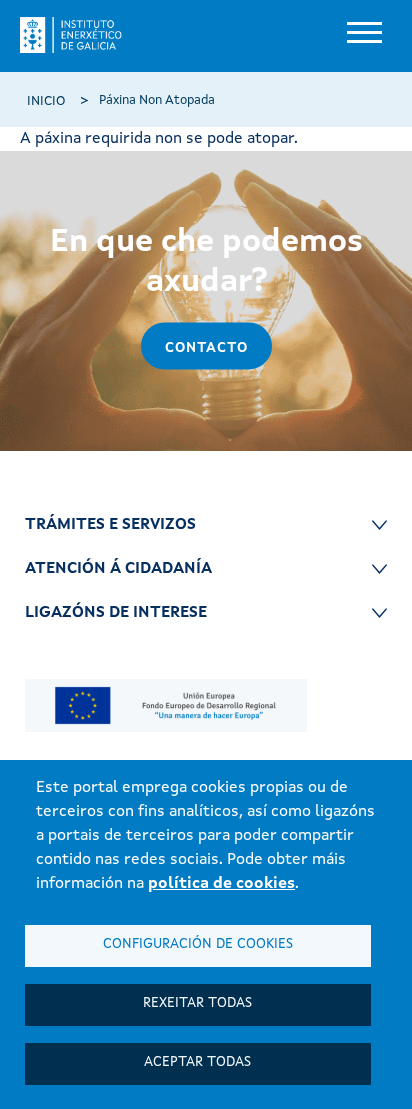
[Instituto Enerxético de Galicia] (79, 35)
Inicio (46, 101)
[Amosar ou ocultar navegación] (362, 35)
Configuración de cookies (198, 944)
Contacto (206, 348)
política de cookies (221, 884)
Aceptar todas (197, 1062)
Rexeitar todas (197, 1003)
